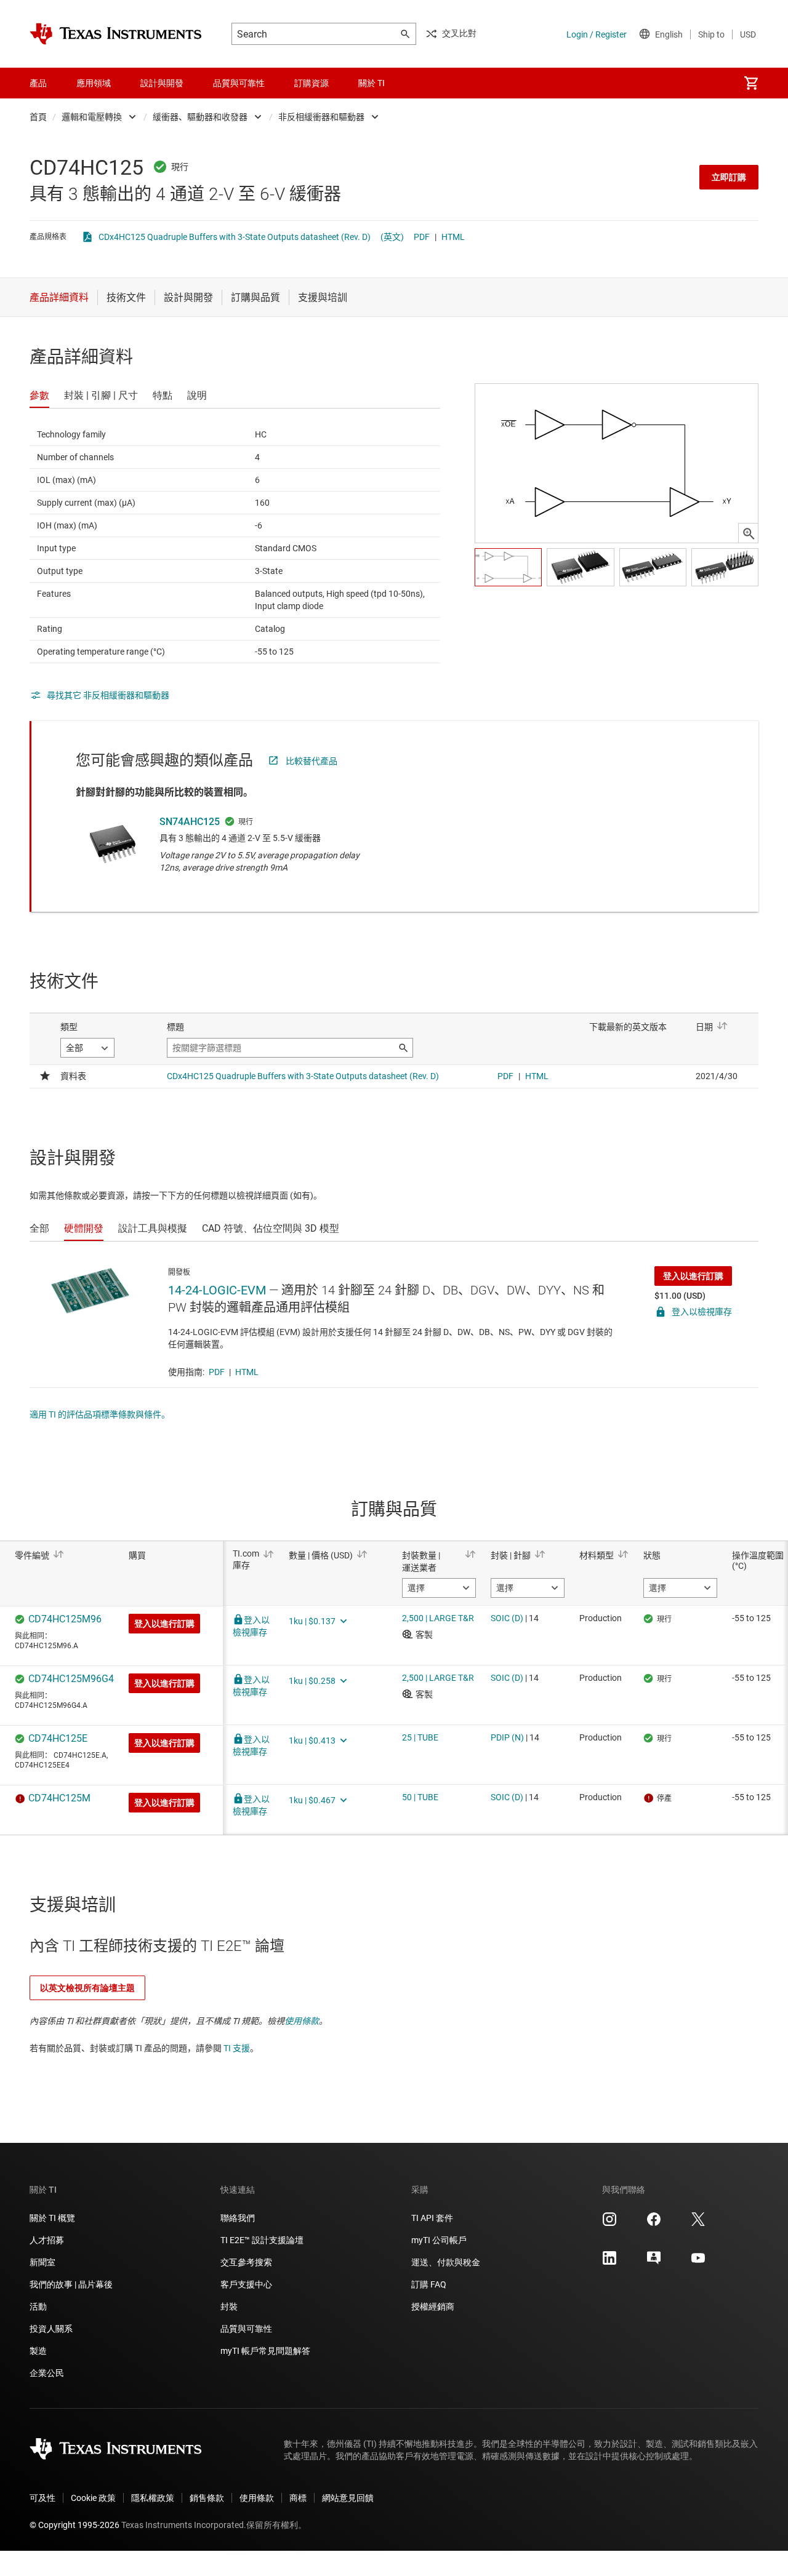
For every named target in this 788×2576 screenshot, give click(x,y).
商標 (298, 2498)
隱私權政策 (153, 2498)
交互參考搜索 (246, 2262)
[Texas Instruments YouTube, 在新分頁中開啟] (698, 2262)
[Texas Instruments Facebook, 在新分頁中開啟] (654, 2223)
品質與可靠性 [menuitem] (239, 83)
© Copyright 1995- (74, 2525)
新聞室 (42, 2262)
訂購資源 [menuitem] (312, 83)
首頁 (38, 117)
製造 (38, 2351)
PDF (422, 237)
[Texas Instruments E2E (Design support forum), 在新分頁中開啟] (654, 2262)
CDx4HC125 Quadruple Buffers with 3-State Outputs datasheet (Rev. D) (235, 237)
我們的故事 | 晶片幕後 (71, 2284)
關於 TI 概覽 (52, 2218)
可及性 (42, 2498)
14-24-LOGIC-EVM (217, 1290)
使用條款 (302, 2021)
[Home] (116, 34)
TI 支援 (237, 2048)
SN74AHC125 (190, 822)
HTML (453, 237)
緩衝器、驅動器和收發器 (200, 117)
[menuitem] (751, 83)
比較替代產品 (312, 761)
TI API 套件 (432, 2218)
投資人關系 (51, 2329)
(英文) (392, 237)
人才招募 (47, 2240)
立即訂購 (729, 177)
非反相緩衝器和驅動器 (321, 117)
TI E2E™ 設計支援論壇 (262, 2240)
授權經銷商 (433, 2307)
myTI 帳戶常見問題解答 (265, 2351)
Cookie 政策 (93, 2498)
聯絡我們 (238, 2218)
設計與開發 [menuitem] (162, 83)
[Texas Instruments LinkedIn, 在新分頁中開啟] (609, 2262)
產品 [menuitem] (38, 83)
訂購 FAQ (429, 2284)
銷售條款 (207, 2498)
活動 (38, 2307)
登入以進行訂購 (693, 1276)
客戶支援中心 (246, 2284)
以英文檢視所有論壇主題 (87, 1988)
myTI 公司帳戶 (439, 2240)
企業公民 (47, 2373)
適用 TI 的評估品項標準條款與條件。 (100, 1414)
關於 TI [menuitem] (372, 83)
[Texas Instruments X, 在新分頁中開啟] (698, 2223)
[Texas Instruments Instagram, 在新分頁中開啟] (609, 2223)
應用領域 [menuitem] (94, 83)
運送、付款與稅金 (446, 2262)
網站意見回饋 (348, 2498)
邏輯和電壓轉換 (92, 117)
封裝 (229, 2307)
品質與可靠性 (246, 2329)
